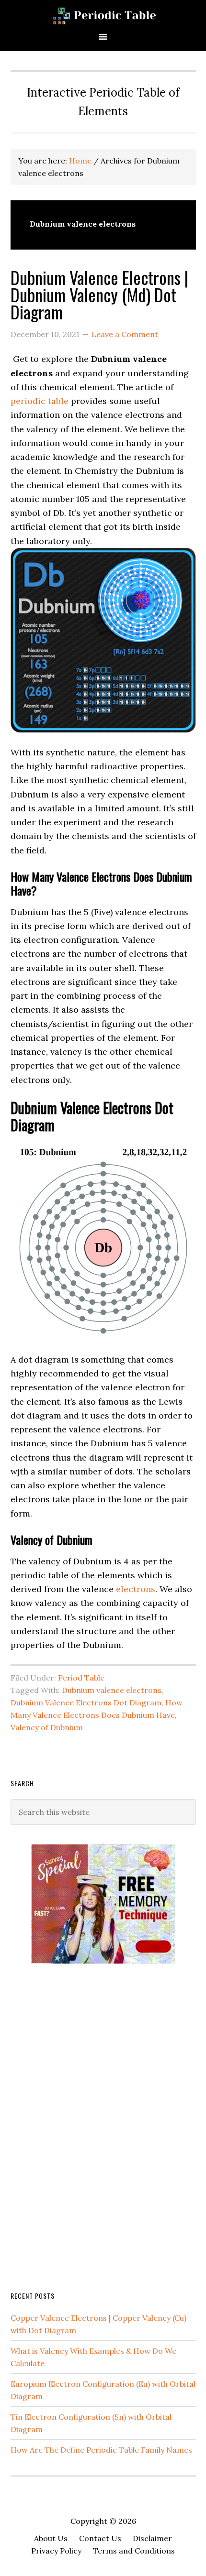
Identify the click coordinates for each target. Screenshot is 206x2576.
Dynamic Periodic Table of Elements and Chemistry (103, 16)
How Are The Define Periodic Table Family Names (101, 2450)
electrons (136, 1589)
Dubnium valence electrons (112, 1690)
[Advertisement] (82, 2126)
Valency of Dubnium (47, 1727)
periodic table (40, 401)
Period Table (81, 1678)
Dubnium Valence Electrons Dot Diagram (86, 1703)
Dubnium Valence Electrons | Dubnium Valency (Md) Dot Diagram (99, 294)
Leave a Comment (125, 334)
